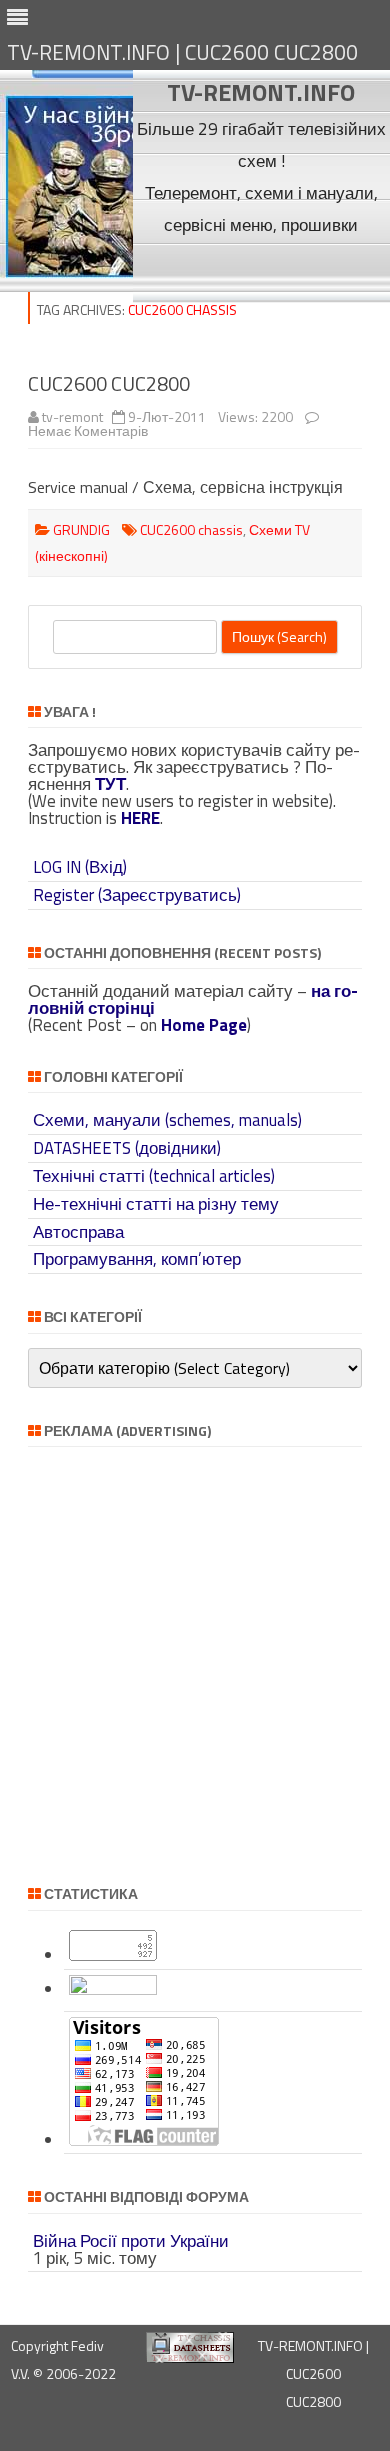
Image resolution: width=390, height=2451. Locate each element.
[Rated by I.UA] (113, 1989)
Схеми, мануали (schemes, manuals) (167, 1120)
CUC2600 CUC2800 (109, 383)
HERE (140, 818)
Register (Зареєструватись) (137, 895)
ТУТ (110, 784)
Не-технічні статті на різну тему (156, 1204)
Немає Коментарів (88, 430)
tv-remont (72, 416)
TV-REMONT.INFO (261, 92)
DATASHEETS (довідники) (127, 1148)
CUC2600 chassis (191, 529)
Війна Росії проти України (131, 2241)
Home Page (204, 1025)
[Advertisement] (261, 271)
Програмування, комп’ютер (137, 1259)
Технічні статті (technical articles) (154, 1176)
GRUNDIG (81, 529)
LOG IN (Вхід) (80, 867)
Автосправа (78, 1232)
